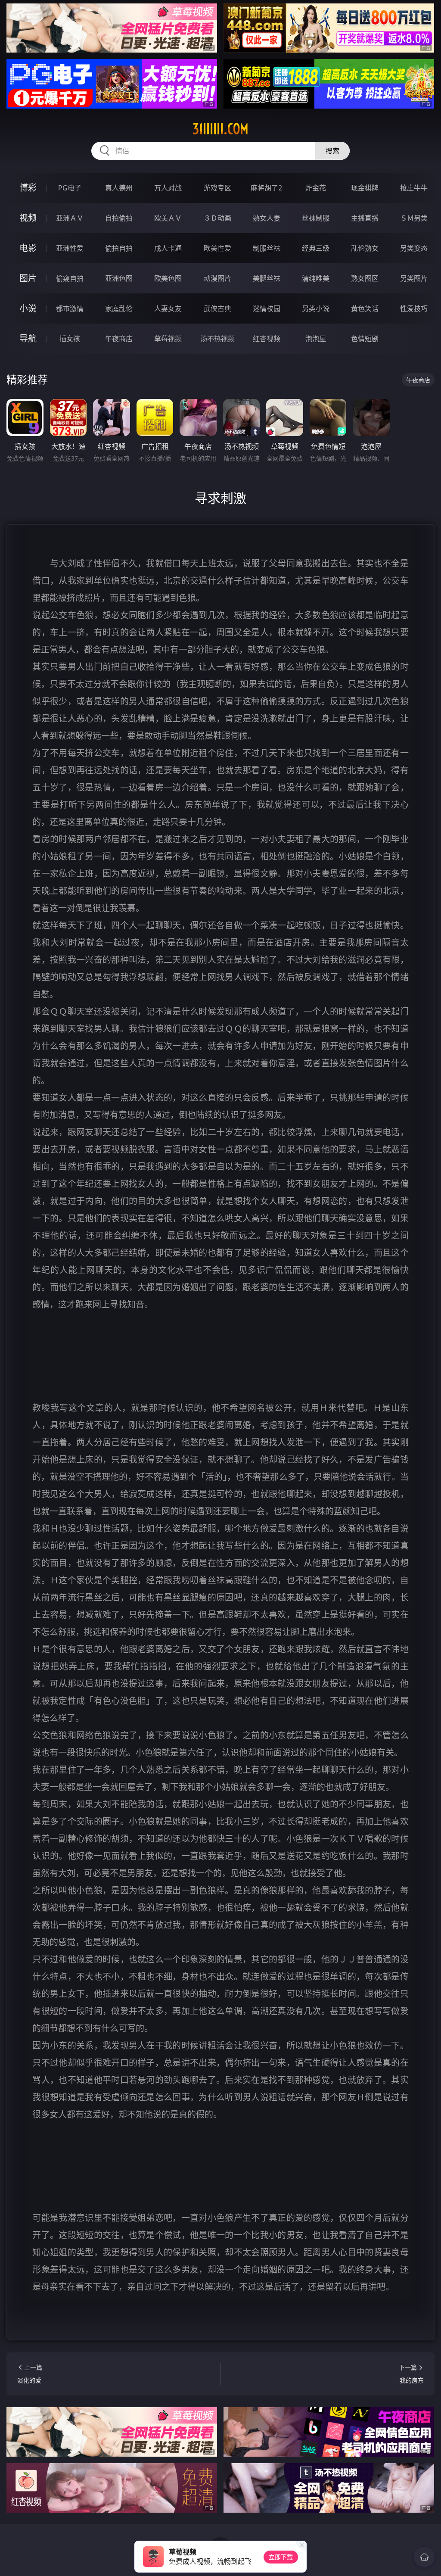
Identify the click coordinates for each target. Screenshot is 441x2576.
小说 (28, 308)
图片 (28, 278)
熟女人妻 (267, 218)
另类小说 (316, 308)
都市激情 (70, 308)
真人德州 (119, 188)
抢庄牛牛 (414, 188)
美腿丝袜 (267, 278)
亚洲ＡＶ (70, 218)
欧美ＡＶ (168, 218)
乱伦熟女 (365, 248)
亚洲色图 (119, 278)
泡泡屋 (316, 339)
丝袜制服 (316, 218)
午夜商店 (119, 339)
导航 (28, 338)
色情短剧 (365, 339)
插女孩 (70, 339)
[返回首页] (424, 2557)
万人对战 (168, 188)
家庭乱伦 (119, 308)
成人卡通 (168, 248)
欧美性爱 (217, 248)
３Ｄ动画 (217, 218)
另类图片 (414, 278)
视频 (28, 218)
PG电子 (70, 188)
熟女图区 (365, 278)
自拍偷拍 (119, 218)
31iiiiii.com (220, 129)
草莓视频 (168, 339)
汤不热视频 (217, 339)
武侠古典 (217, 308)
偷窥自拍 (70, 278)
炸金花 (316, 188)
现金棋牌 (365, 188)
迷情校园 (267, 308)
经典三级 (316, 248)
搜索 (332, 151)
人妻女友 (168, 308)
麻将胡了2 (266, 188)
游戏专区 (217, 188)
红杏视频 (267, 339)
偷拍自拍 (119, 248)
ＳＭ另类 (414, 218)
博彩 (28, 188)
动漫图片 (217, 278)
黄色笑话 (365, 308)
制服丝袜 (267, 248)
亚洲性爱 (70, 248)
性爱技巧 (414, 308)
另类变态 (414, 248)
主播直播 (365, 218)
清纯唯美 (316, 278)
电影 (28, 248)
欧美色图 (168, 278)
